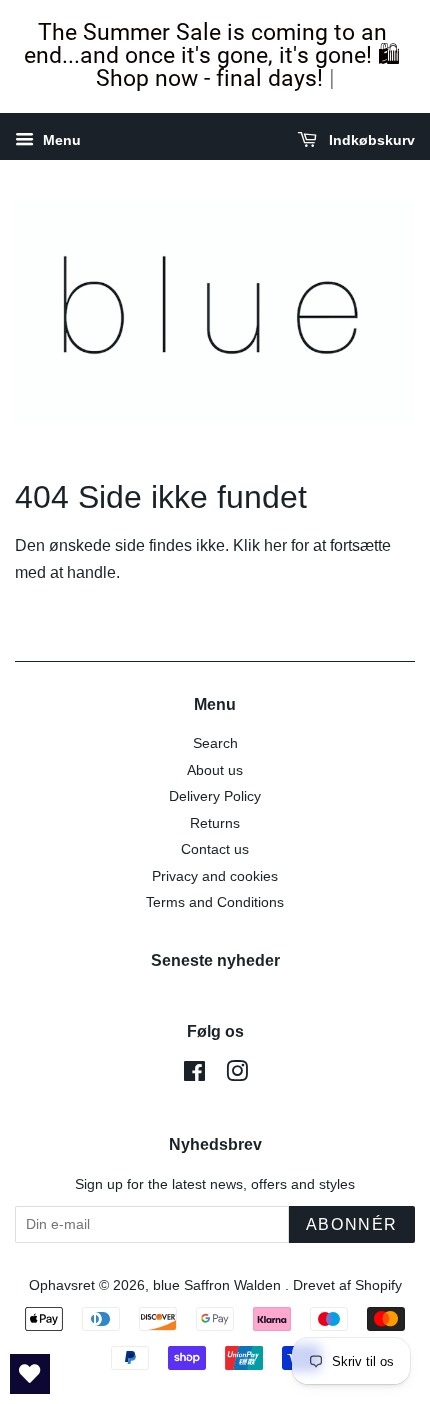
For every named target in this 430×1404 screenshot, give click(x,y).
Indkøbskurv (370, 140)
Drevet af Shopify (347, 1285)
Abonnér (352, 1224)
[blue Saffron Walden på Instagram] (237, 1075)
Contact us (215, 849)
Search (215, 743)
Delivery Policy (215, 796)
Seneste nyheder (215, 960)
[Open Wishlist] (30, 1374)
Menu (60, 140)
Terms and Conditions (215, 902)
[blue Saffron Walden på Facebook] (194, 1075)
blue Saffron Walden (219, 1285)
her (275, 545)
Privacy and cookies (215, 876)
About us (215, 770)
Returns (215, 823)
